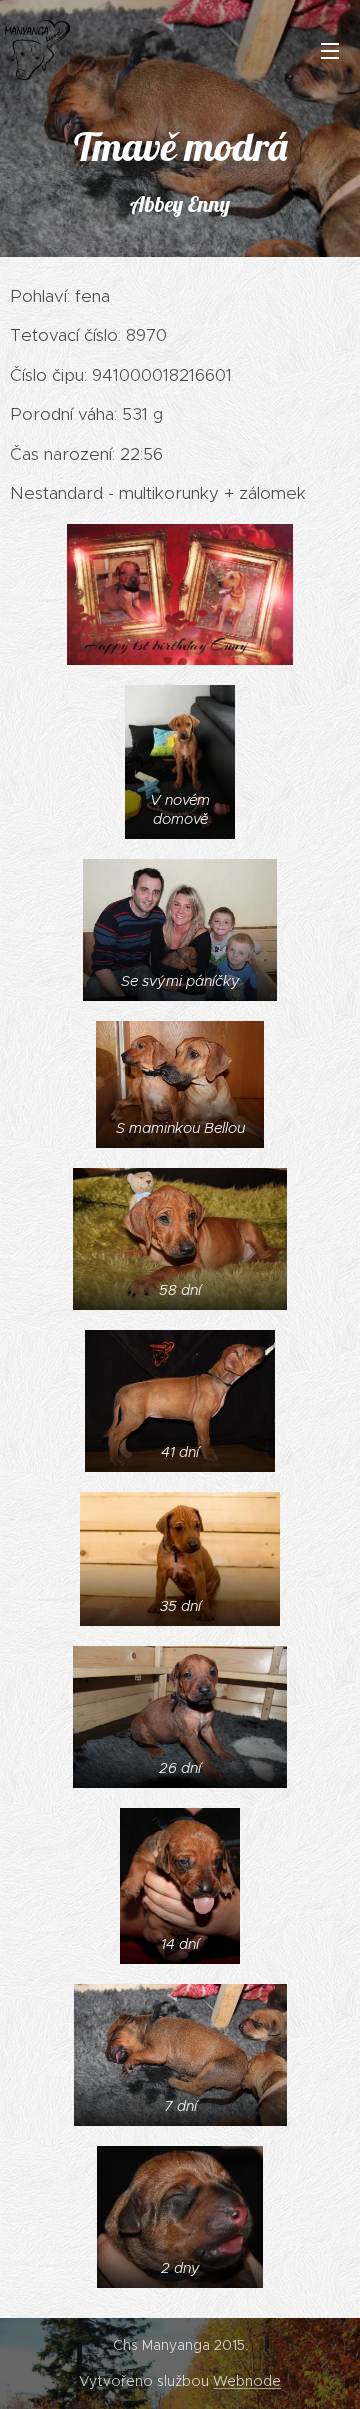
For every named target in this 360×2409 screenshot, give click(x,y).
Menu (330, 50)
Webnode (247, 2381)
